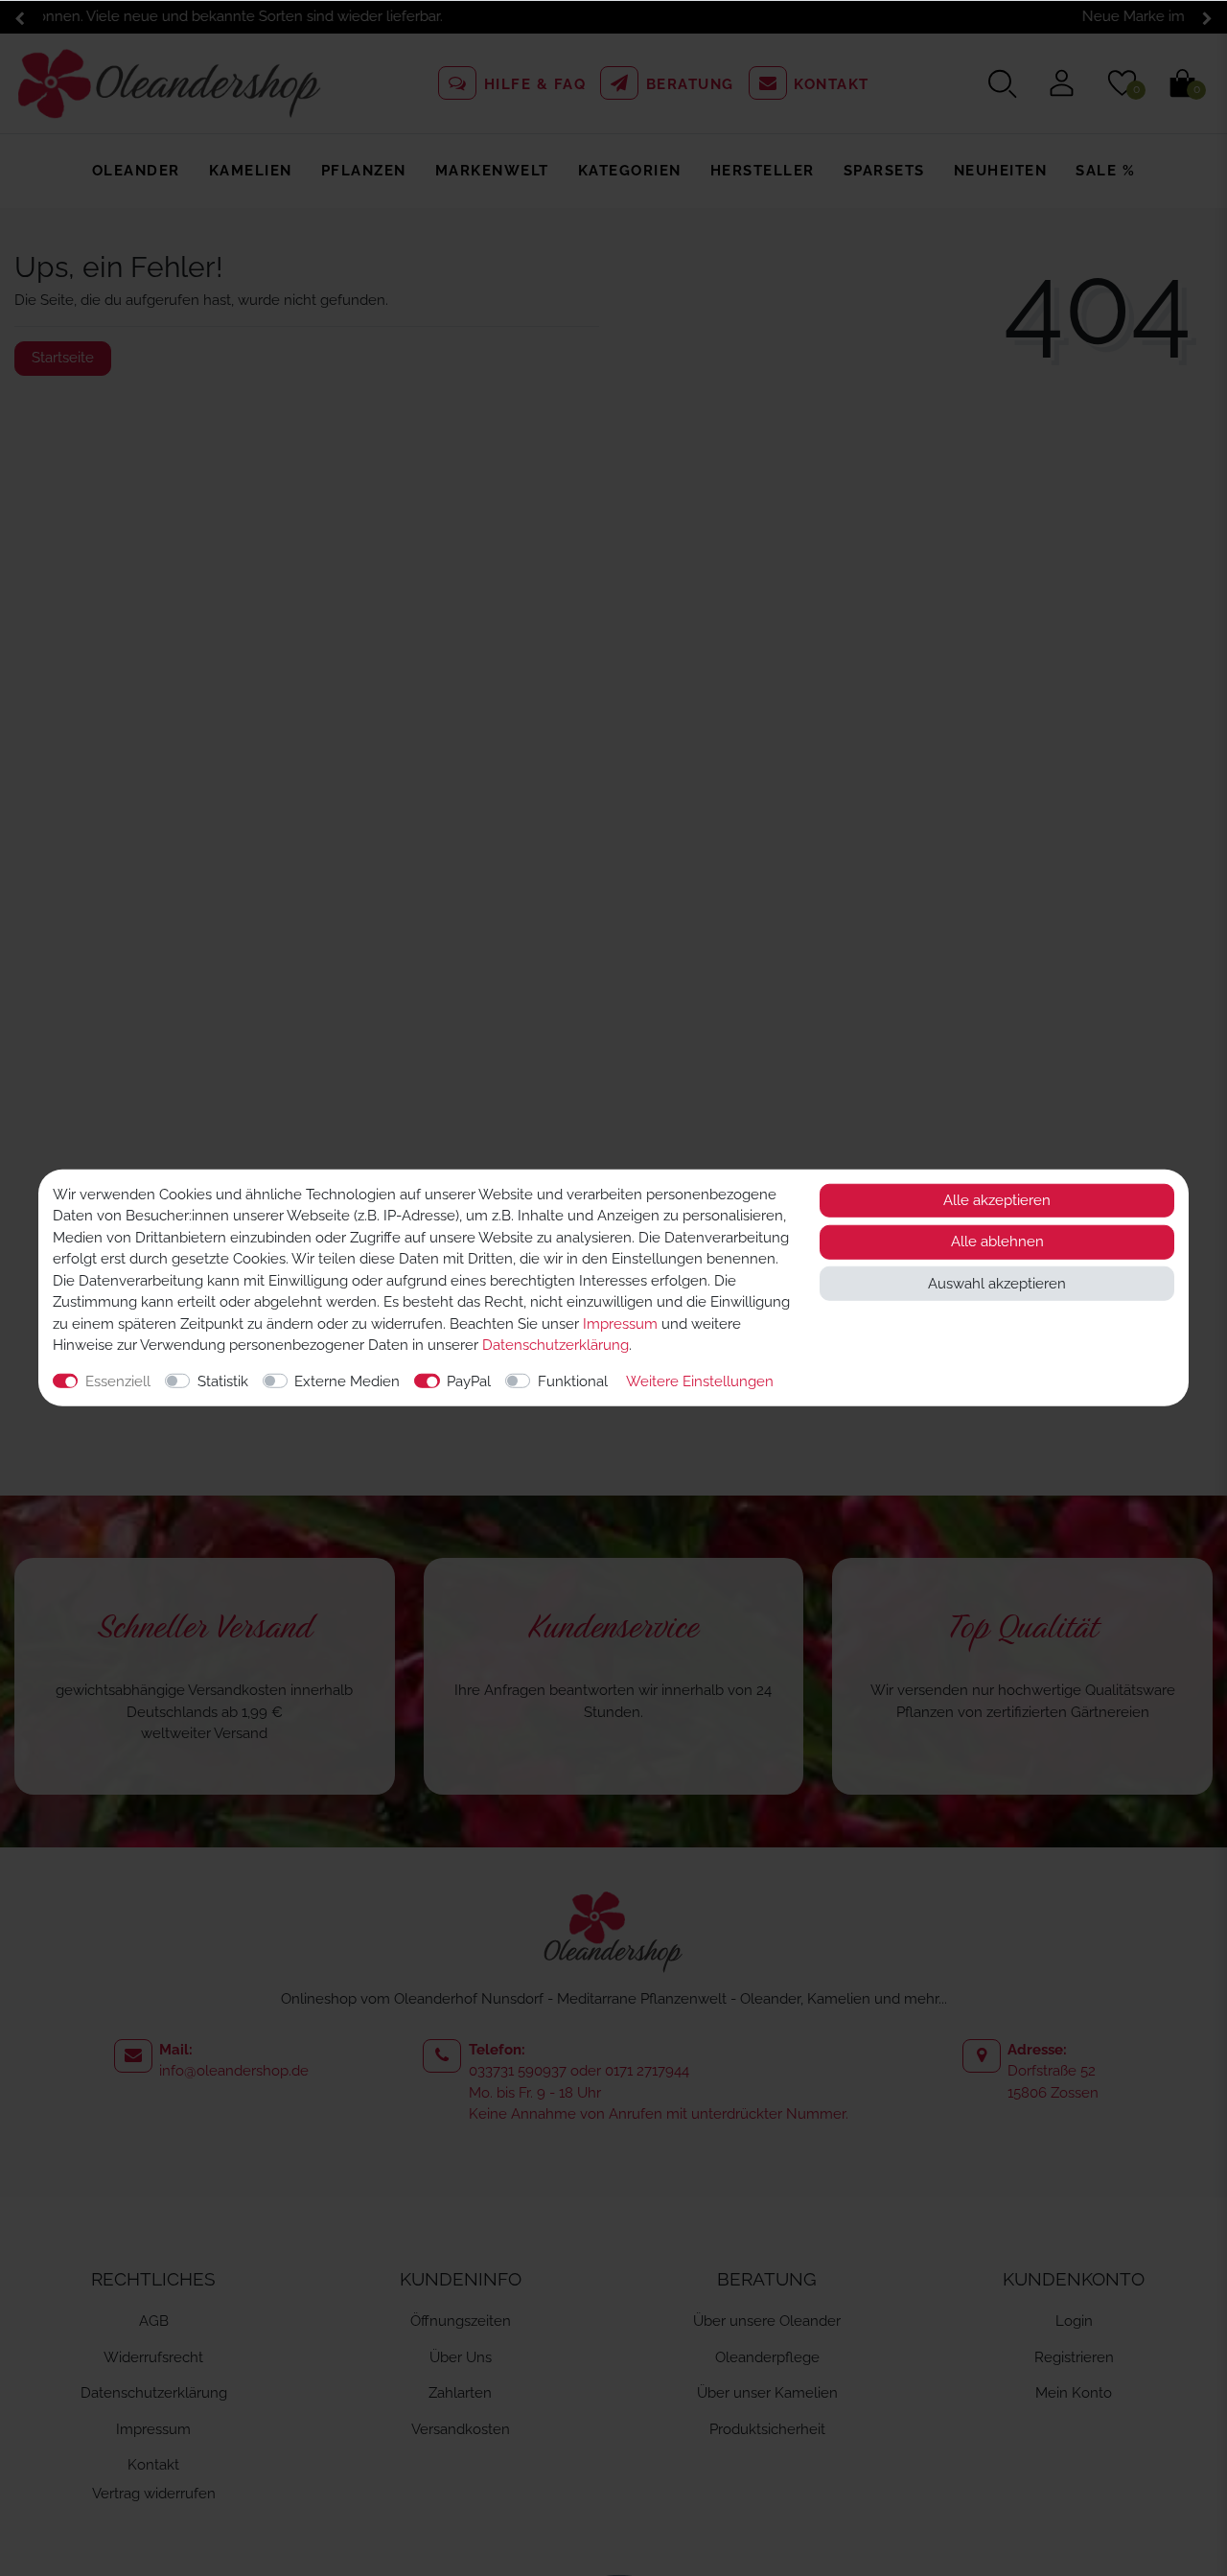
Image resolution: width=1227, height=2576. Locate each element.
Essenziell (118, 1381)
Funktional (573, 1381)
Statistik (223, 1381)
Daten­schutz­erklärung (556, 1345)
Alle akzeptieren (997, 1200)
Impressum (620, 1324)
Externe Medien (347, 1381)
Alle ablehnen (997, 1242)
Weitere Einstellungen (700, 1381)
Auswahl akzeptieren (997, 1284)
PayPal (469, 1381)
